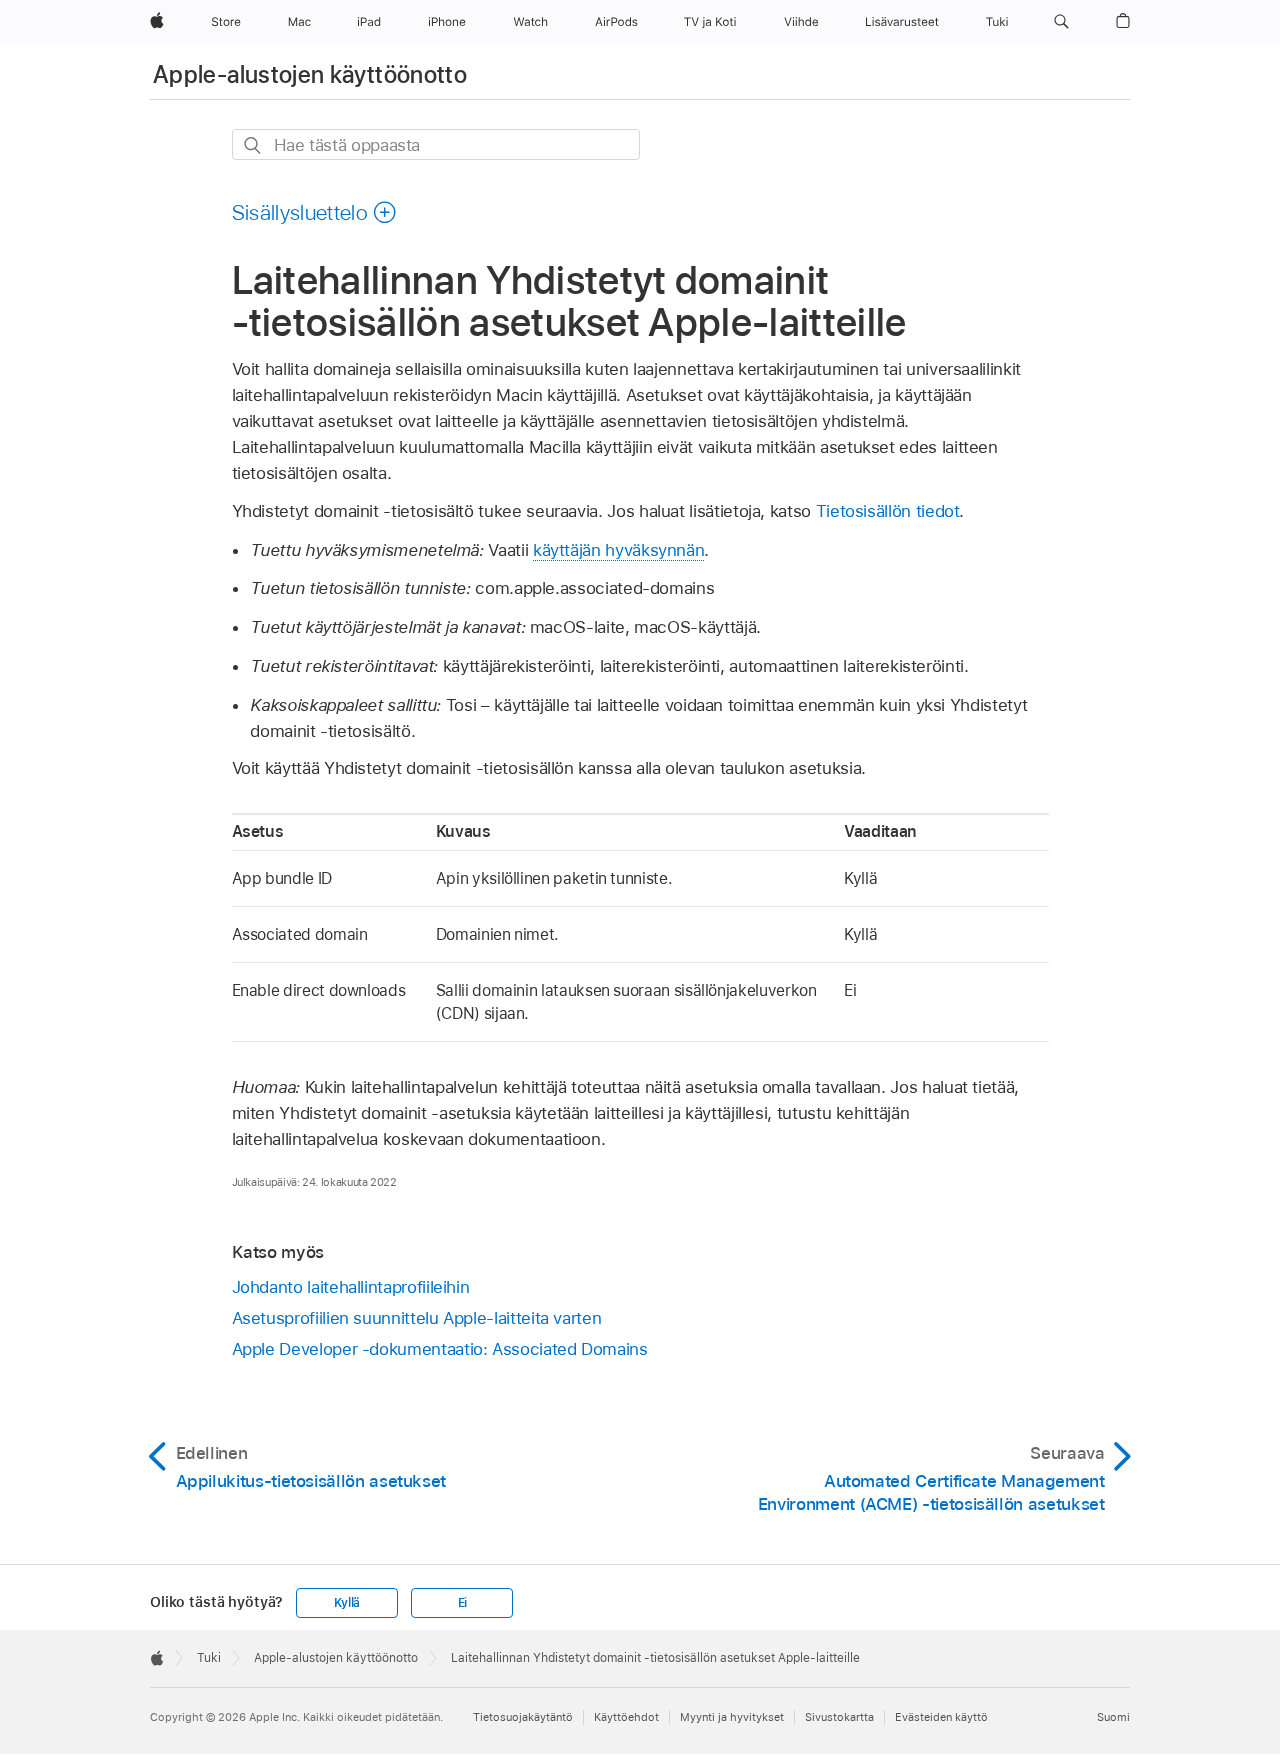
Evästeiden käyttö (941, 1717)
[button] (1061, 22)
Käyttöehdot (626, 1717)
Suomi (1113, 1717)
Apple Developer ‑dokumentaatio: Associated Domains (440, 1349)
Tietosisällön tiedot (888, 511)
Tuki (209, 1658)
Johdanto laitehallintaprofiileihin (351, 1287)
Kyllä (347, 1603)
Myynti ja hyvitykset (732, 1717)
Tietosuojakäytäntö (523, 1717)
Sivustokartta (839, 1717)
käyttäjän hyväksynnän (619, 550)
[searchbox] (436, 144)
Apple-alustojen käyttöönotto (310, 74)
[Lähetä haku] (253, 145)
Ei (463, 1603)
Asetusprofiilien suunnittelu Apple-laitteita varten (417, 1318)
